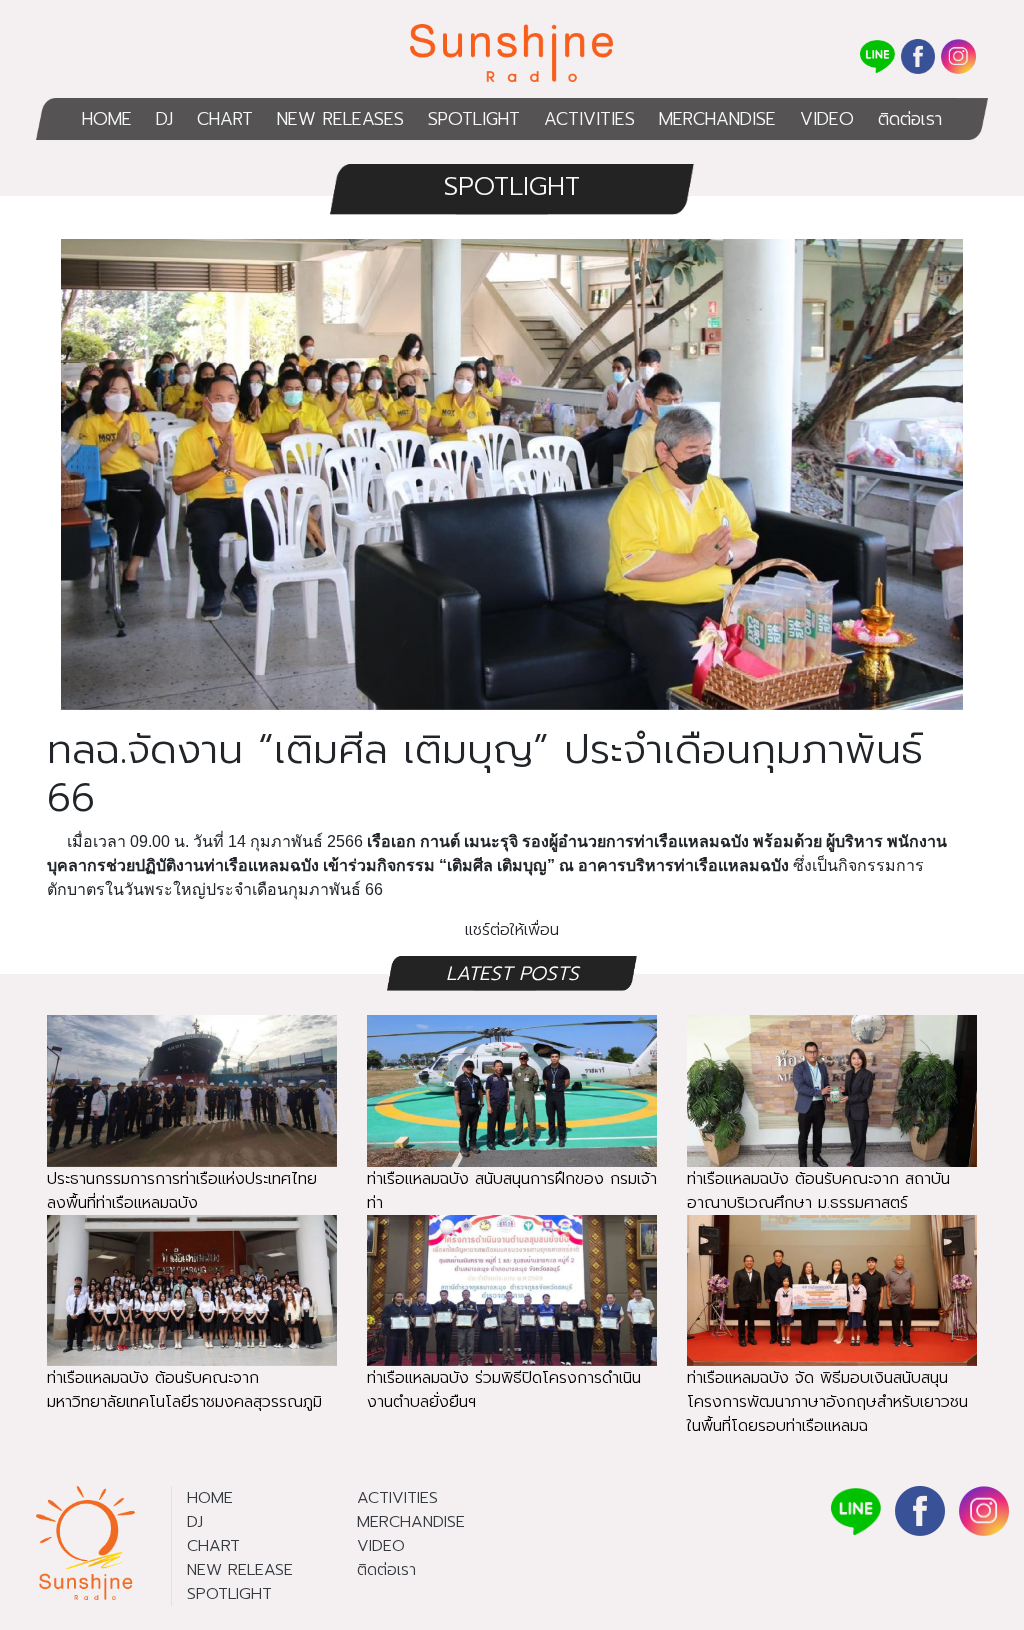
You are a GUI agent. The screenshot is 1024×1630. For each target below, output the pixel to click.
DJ (164, 119)
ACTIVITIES (589, 119)
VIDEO (827, 119)
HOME (107, 119)
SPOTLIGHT (474, 119)
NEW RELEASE (240, 1570)
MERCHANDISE (717, 119)
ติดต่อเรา (910, 119)
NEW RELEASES (340, 119)
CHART (225, 119)
